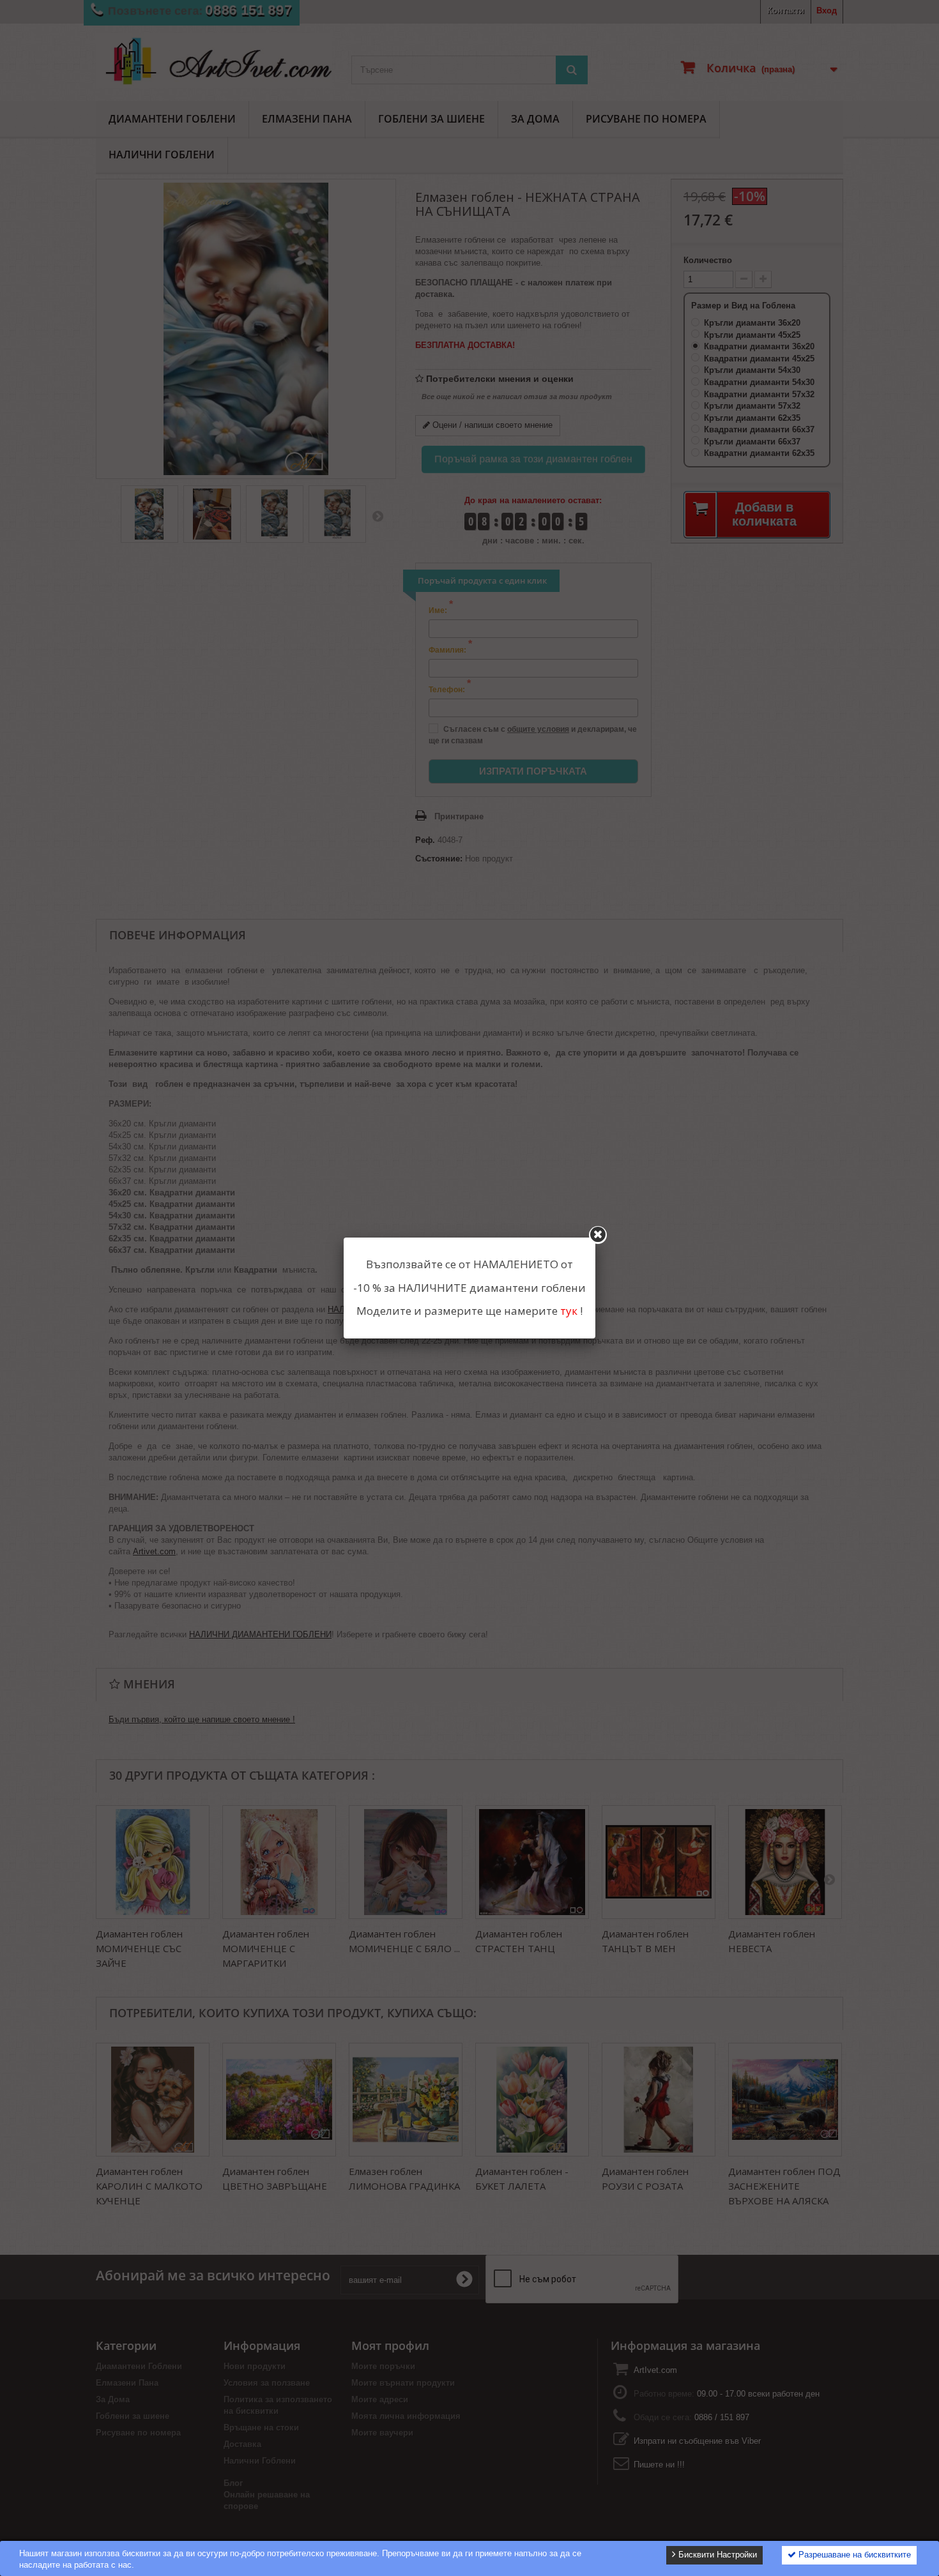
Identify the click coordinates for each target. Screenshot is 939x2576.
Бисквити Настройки (716, 2555)
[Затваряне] (598, 1235)
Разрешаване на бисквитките (853, 2555)
